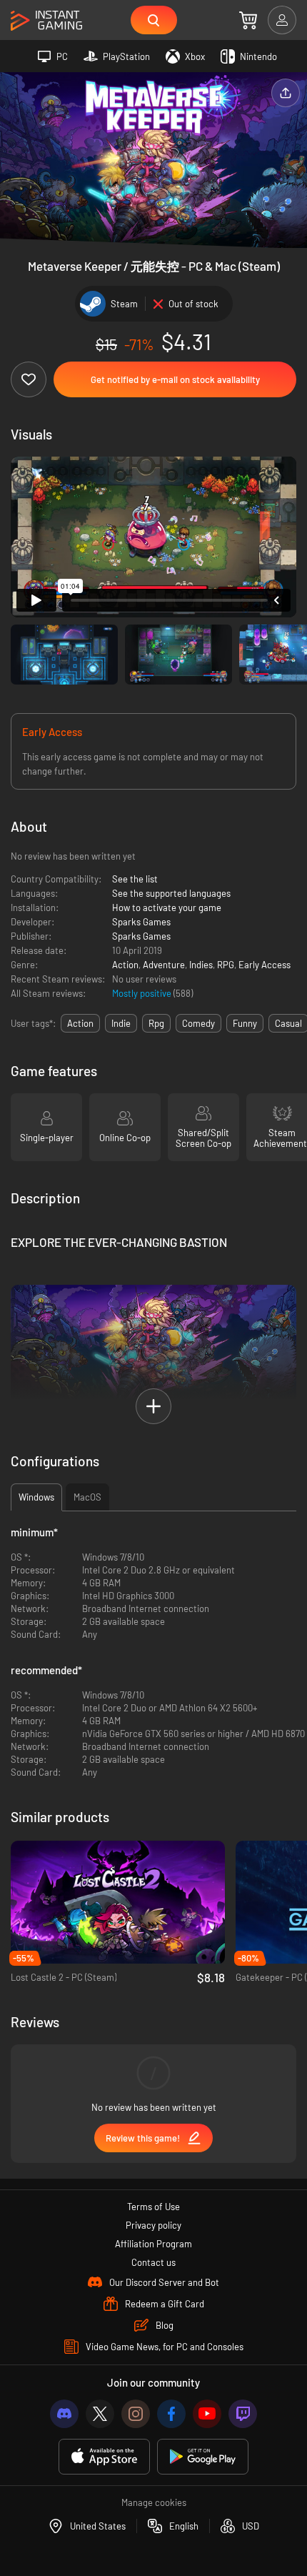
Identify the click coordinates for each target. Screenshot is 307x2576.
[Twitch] (243, 2414)
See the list (135, 879)
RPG (226, 965)
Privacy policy (153, 2225)
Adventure (164, 965)
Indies (201, 965)
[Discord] (64, 2414)
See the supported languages (171, 893)
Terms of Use (153, 2207)
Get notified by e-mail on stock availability (175, 379)
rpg (156, 1023)
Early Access (265, 965)
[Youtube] (207, 2414)
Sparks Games (141, 922)
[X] (100, 2414)
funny (245, 1023)
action (80, 1023)
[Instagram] (136, 2414)
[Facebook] (171, 2414)
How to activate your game (167, 907)
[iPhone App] (104, 2457)
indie (121, 1023)
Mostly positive (143, 993)
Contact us (153, 2262)
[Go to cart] (248, 20)
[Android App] (203, 2457)
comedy (198, 1023)
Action (125, 965)
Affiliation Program (153, 2244)
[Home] (46, 21)
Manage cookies (154, 2502)
